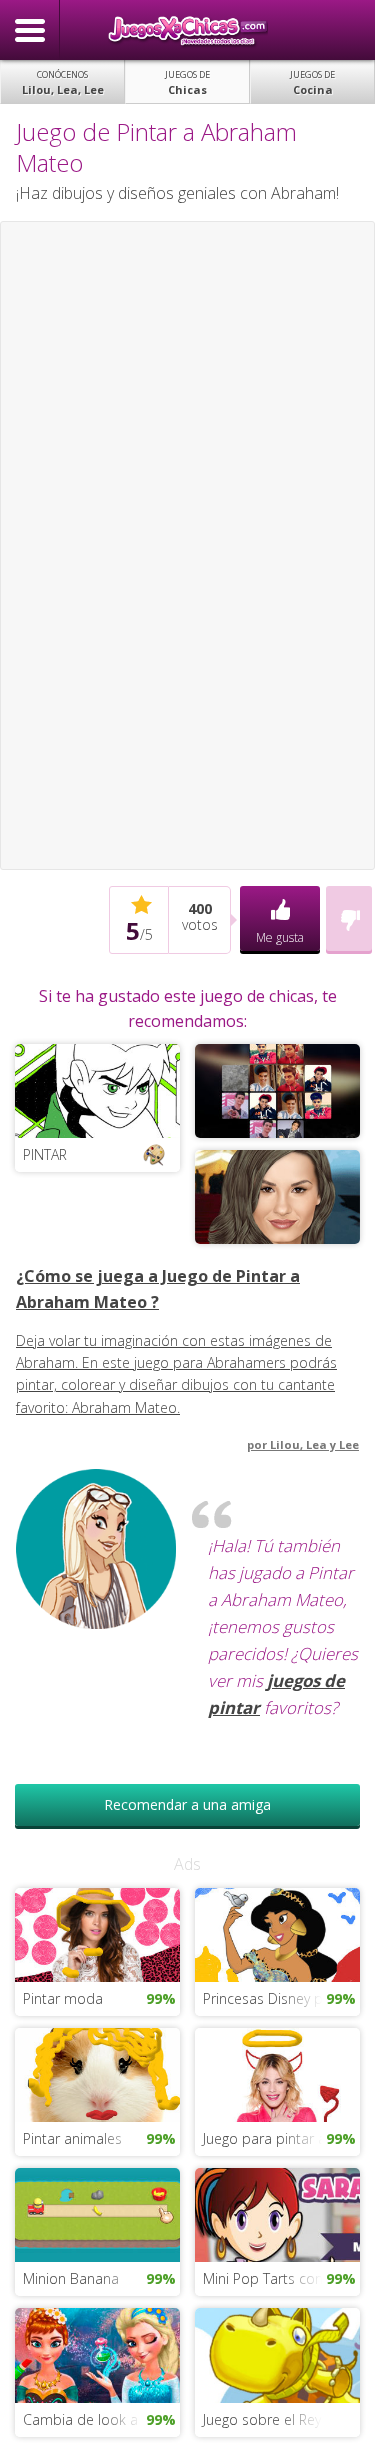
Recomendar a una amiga (187, 1804)
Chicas (187, 82)
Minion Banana (71, 2278)
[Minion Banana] (97, 2213)
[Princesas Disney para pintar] (277, 1932)
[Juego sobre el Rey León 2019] (277, 2353)
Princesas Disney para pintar (281, 1998)
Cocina (312, 82)
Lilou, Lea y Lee (314, 1444)
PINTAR (45, 1154)
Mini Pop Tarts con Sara (279, 2278)
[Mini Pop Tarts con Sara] (277, 2213)
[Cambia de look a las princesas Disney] (97, 2353)
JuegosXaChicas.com (188, 30)
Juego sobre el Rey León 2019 (281, 2419)
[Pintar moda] (97, 1932)
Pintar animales (72, 2138)
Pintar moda (63, 1998)
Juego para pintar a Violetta (281, 2138)
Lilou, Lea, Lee (63, 82)
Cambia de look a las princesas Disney (101, 2419)
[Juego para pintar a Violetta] (277, 2073)
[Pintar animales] (97, 2073)
